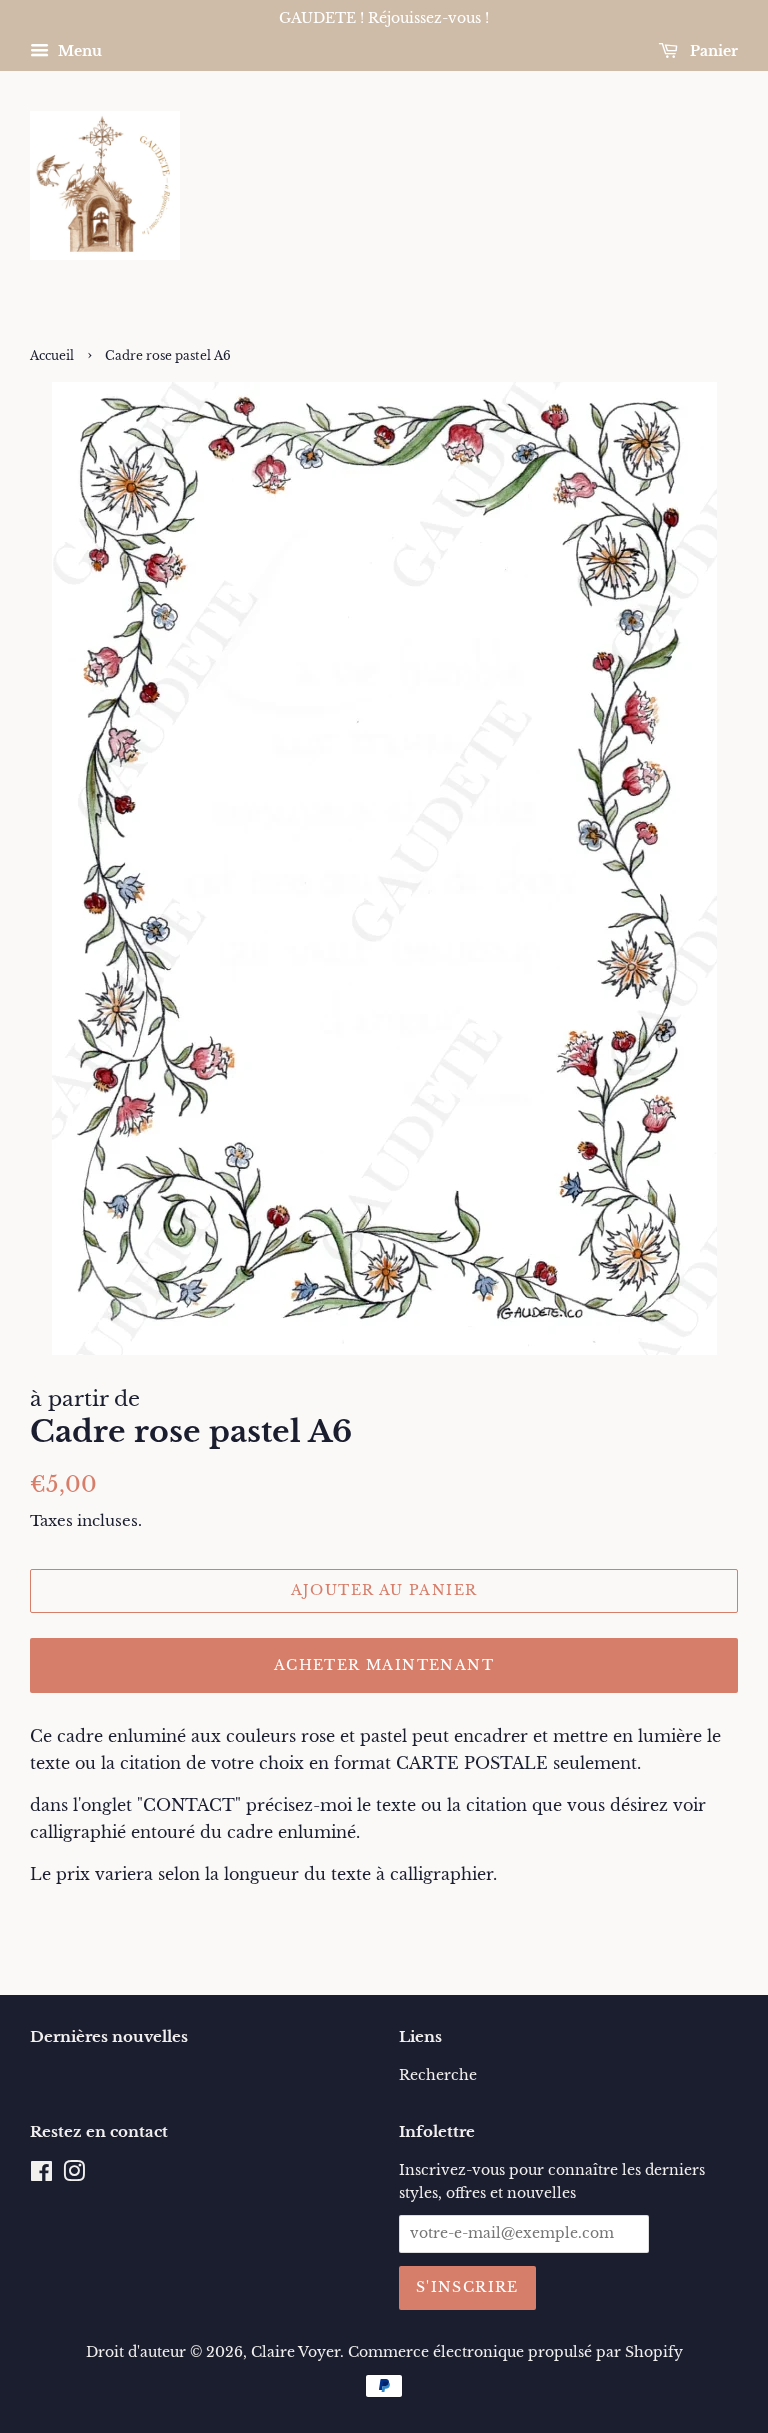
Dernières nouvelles (109, 2036)
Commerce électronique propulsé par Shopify (515, 2352)
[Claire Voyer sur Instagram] (74, 2175)
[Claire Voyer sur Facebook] (41, 2175)
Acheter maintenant (384, 1665)
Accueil (52, 355)
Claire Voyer (295, 2352)
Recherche (438, 2075)
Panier (712, 51)
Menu (78, 51)
